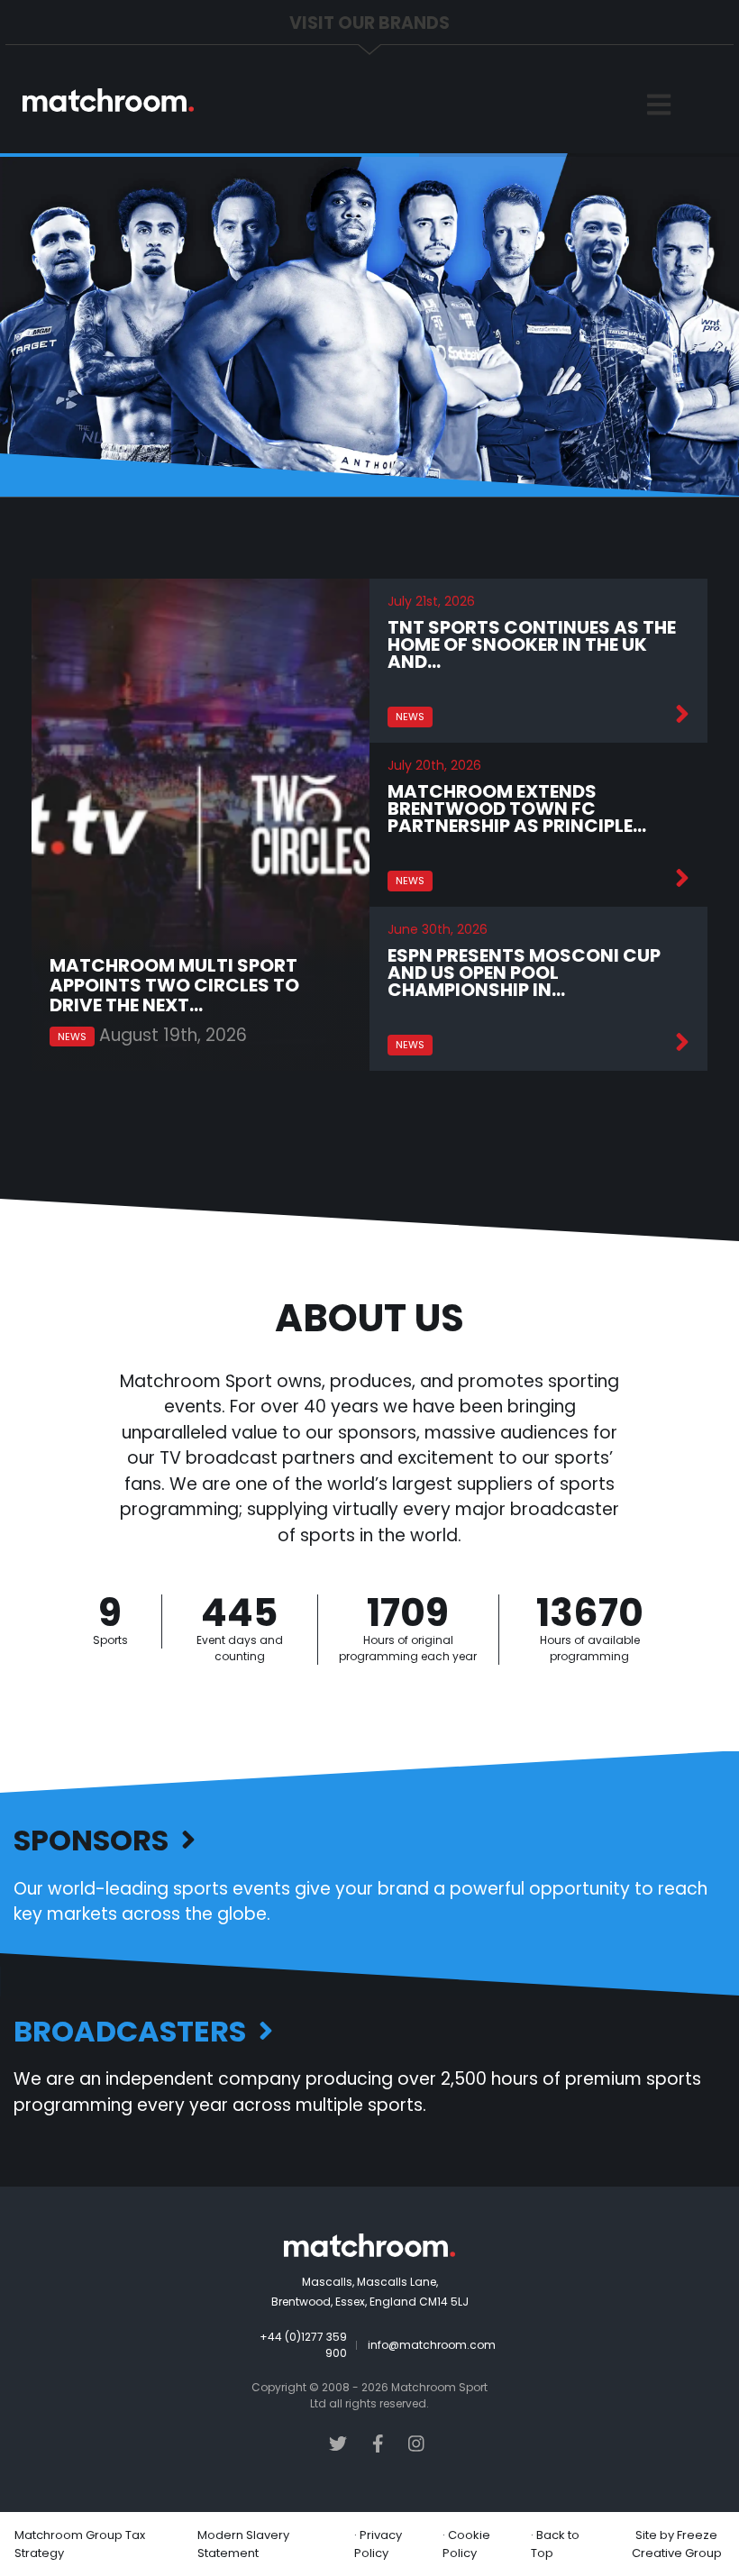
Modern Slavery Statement (243, 2544)
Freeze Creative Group (677, 2544)
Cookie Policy (466, 2544)
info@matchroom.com (432, 2345)
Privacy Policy (378, 2544)
